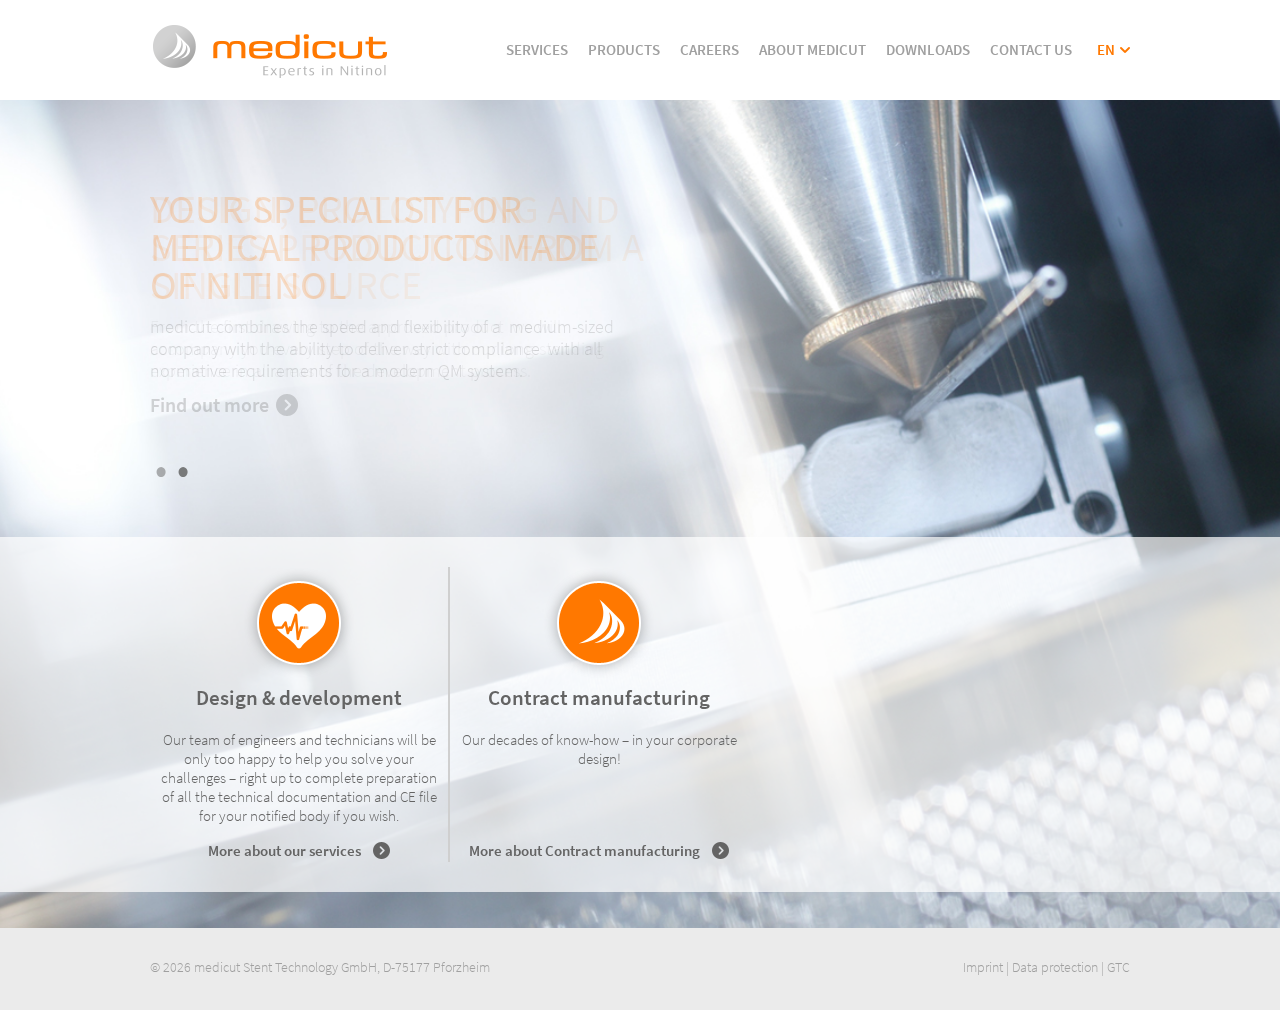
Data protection (1055, 967)
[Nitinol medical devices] (270, 76)
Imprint (983, 967)
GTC (1118, 967)
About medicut (812, 49)
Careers (709, 49)
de (1105, 68)
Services (537, 49)
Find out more (209, 404)
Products (624, 49)
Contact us (1031, 49)
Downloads (928, 49)
